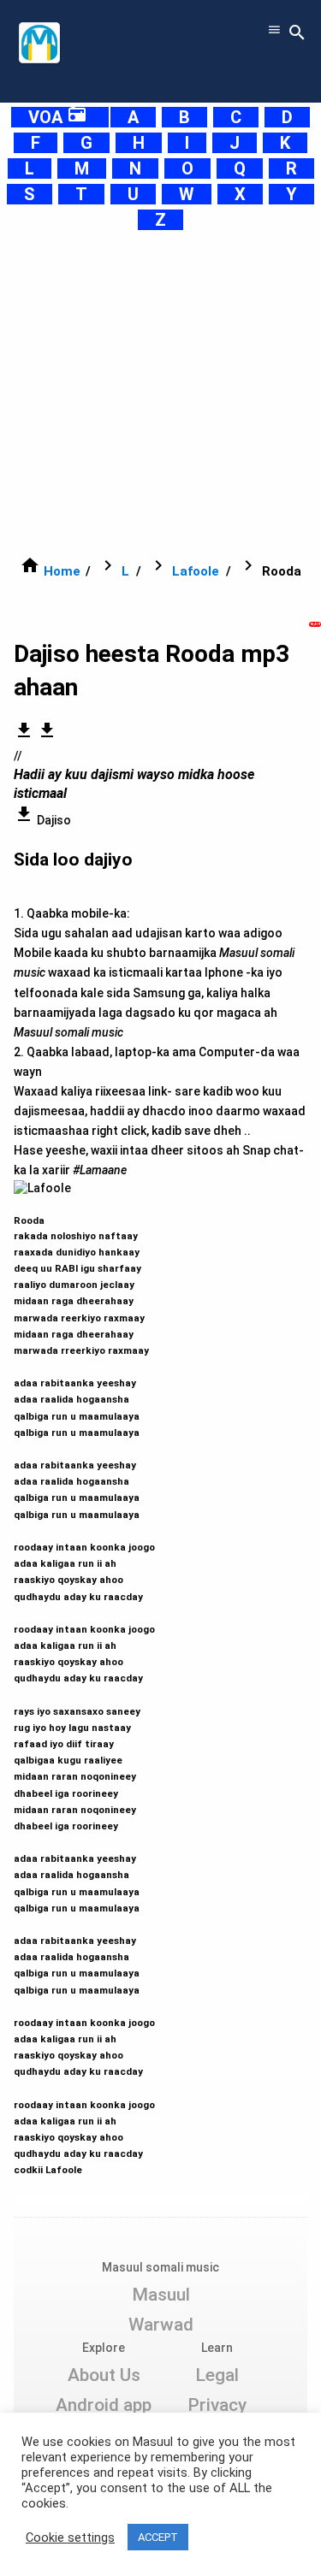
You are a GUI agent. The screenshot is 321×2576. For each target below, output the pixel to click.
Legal (217, 2375)
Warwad (161, 2325)
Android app (104, 2405)
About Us (104, 2375)
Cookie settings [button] (70, 2538)
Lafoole (196, 571)
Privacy (217, 2405)
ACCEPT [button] (158, 2537)
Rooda (84, 1687)
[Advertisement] (160, 393)
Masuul (161, 2295)
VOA (58, 117)
